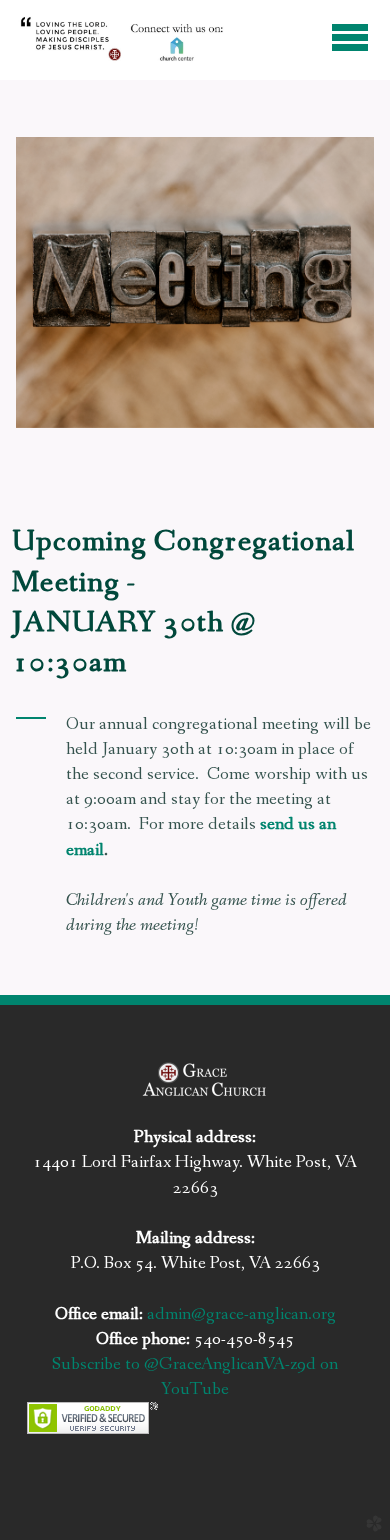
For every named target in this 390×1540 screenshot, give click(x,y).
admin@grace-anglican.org (241, 1314)
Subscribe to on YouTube (195, 1376)
